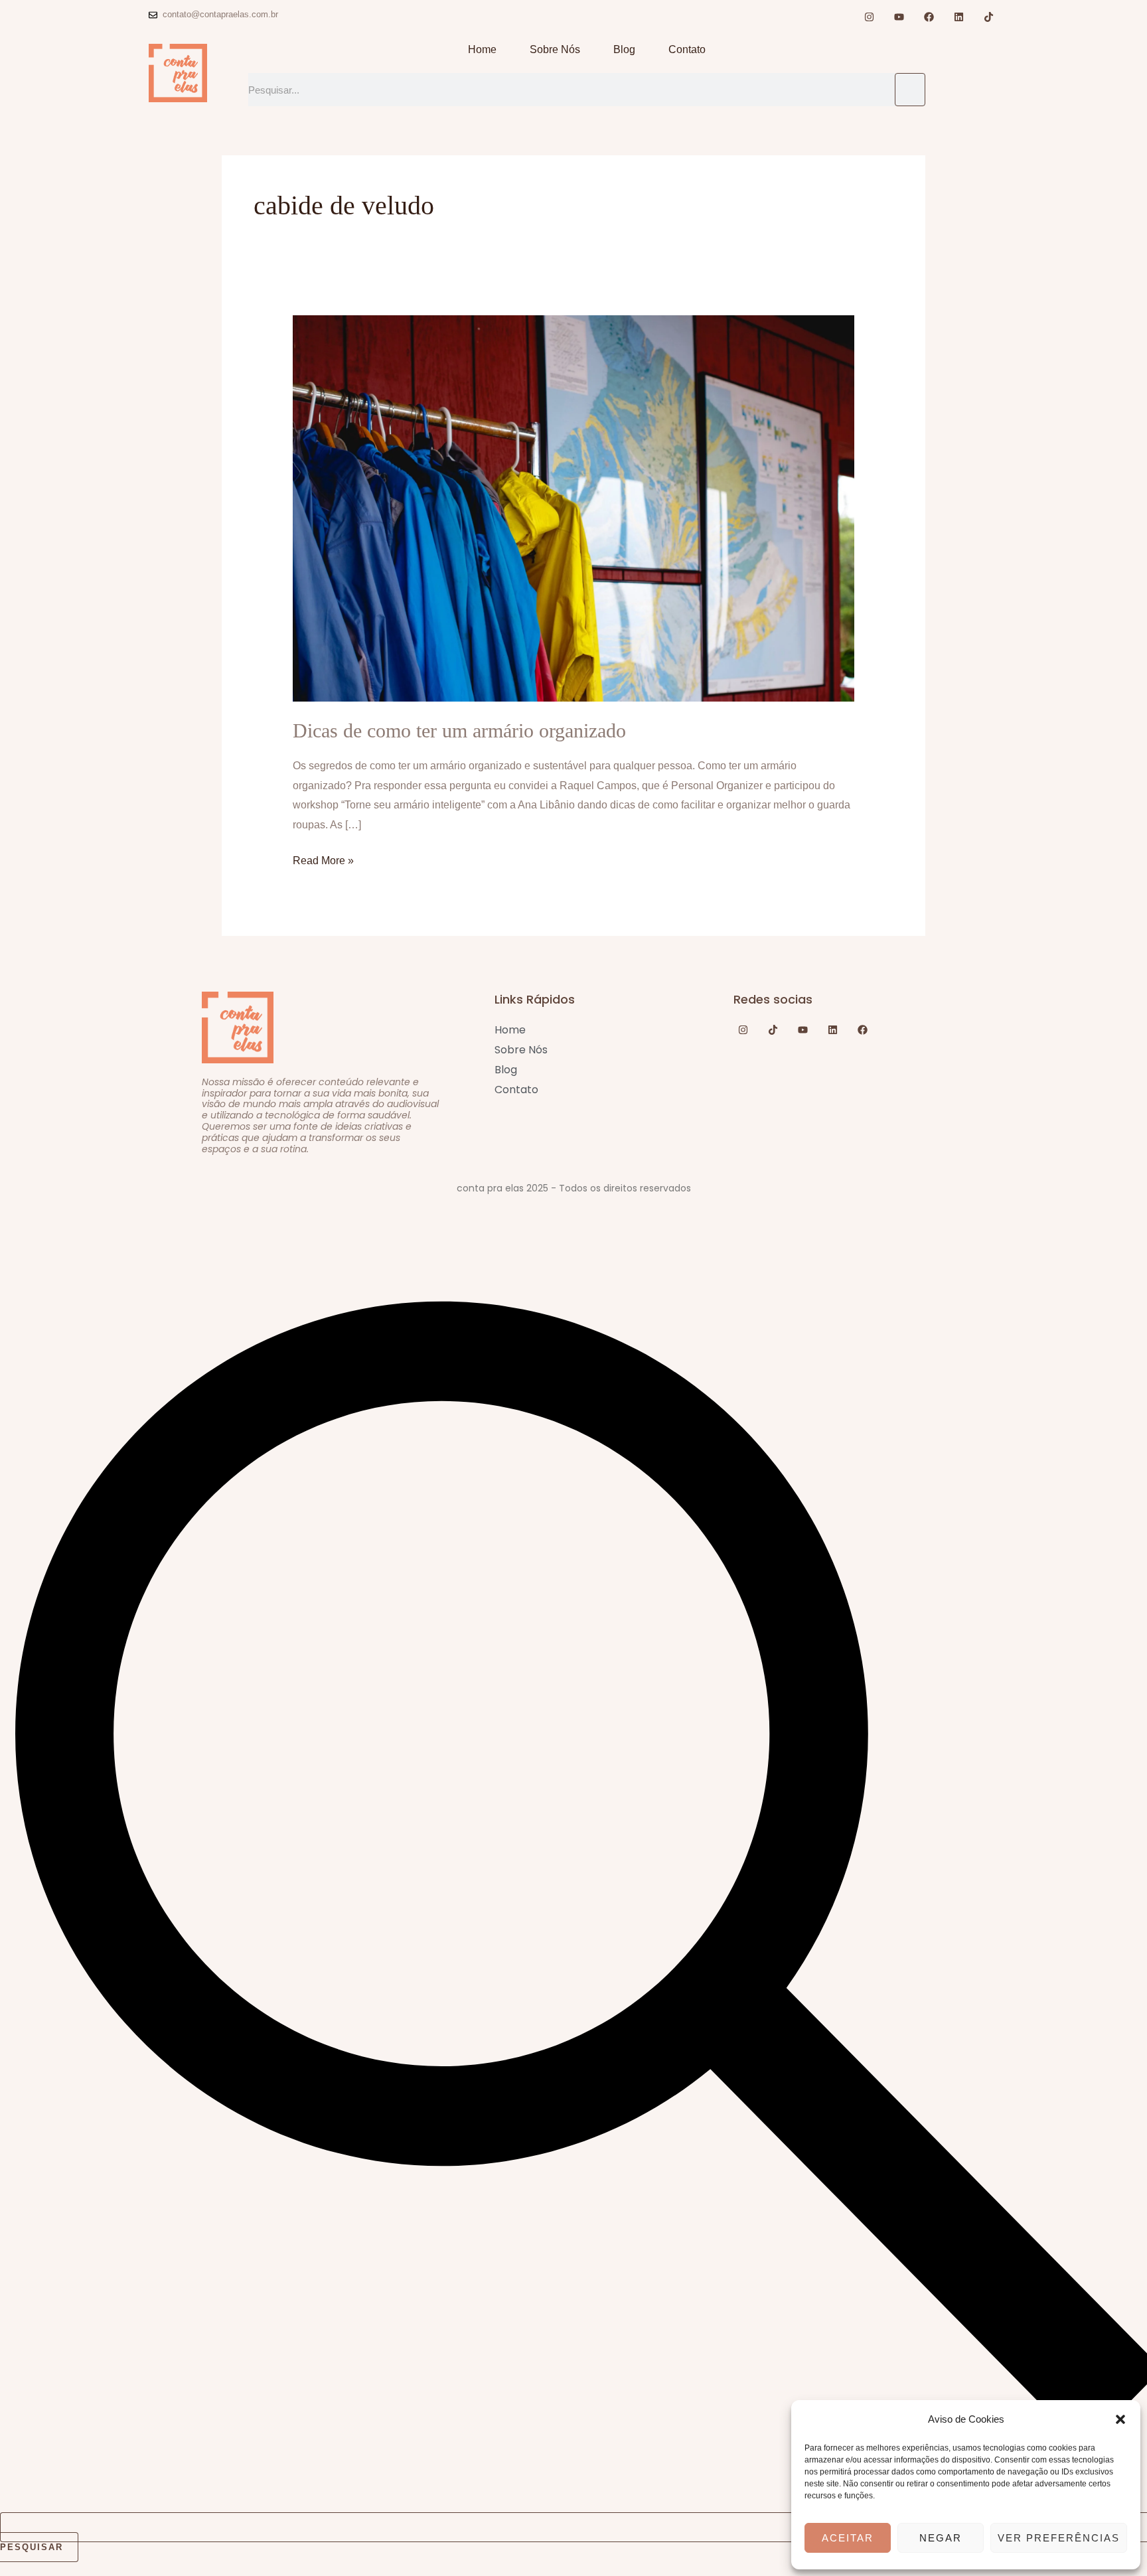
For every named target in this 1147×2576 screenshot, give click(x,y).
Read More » (323, 859)
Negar (941, 2538)
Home (482, 49)
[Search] (910, 90)
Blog (624, 49)
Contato (687, 49)
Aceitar (848, 2538)
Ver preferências (1059, 2538)
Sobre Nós (555, 49)
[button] (1120, 2419)
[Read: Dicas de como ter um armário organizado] (574, 507)
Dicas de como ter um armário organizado (459, 730)
